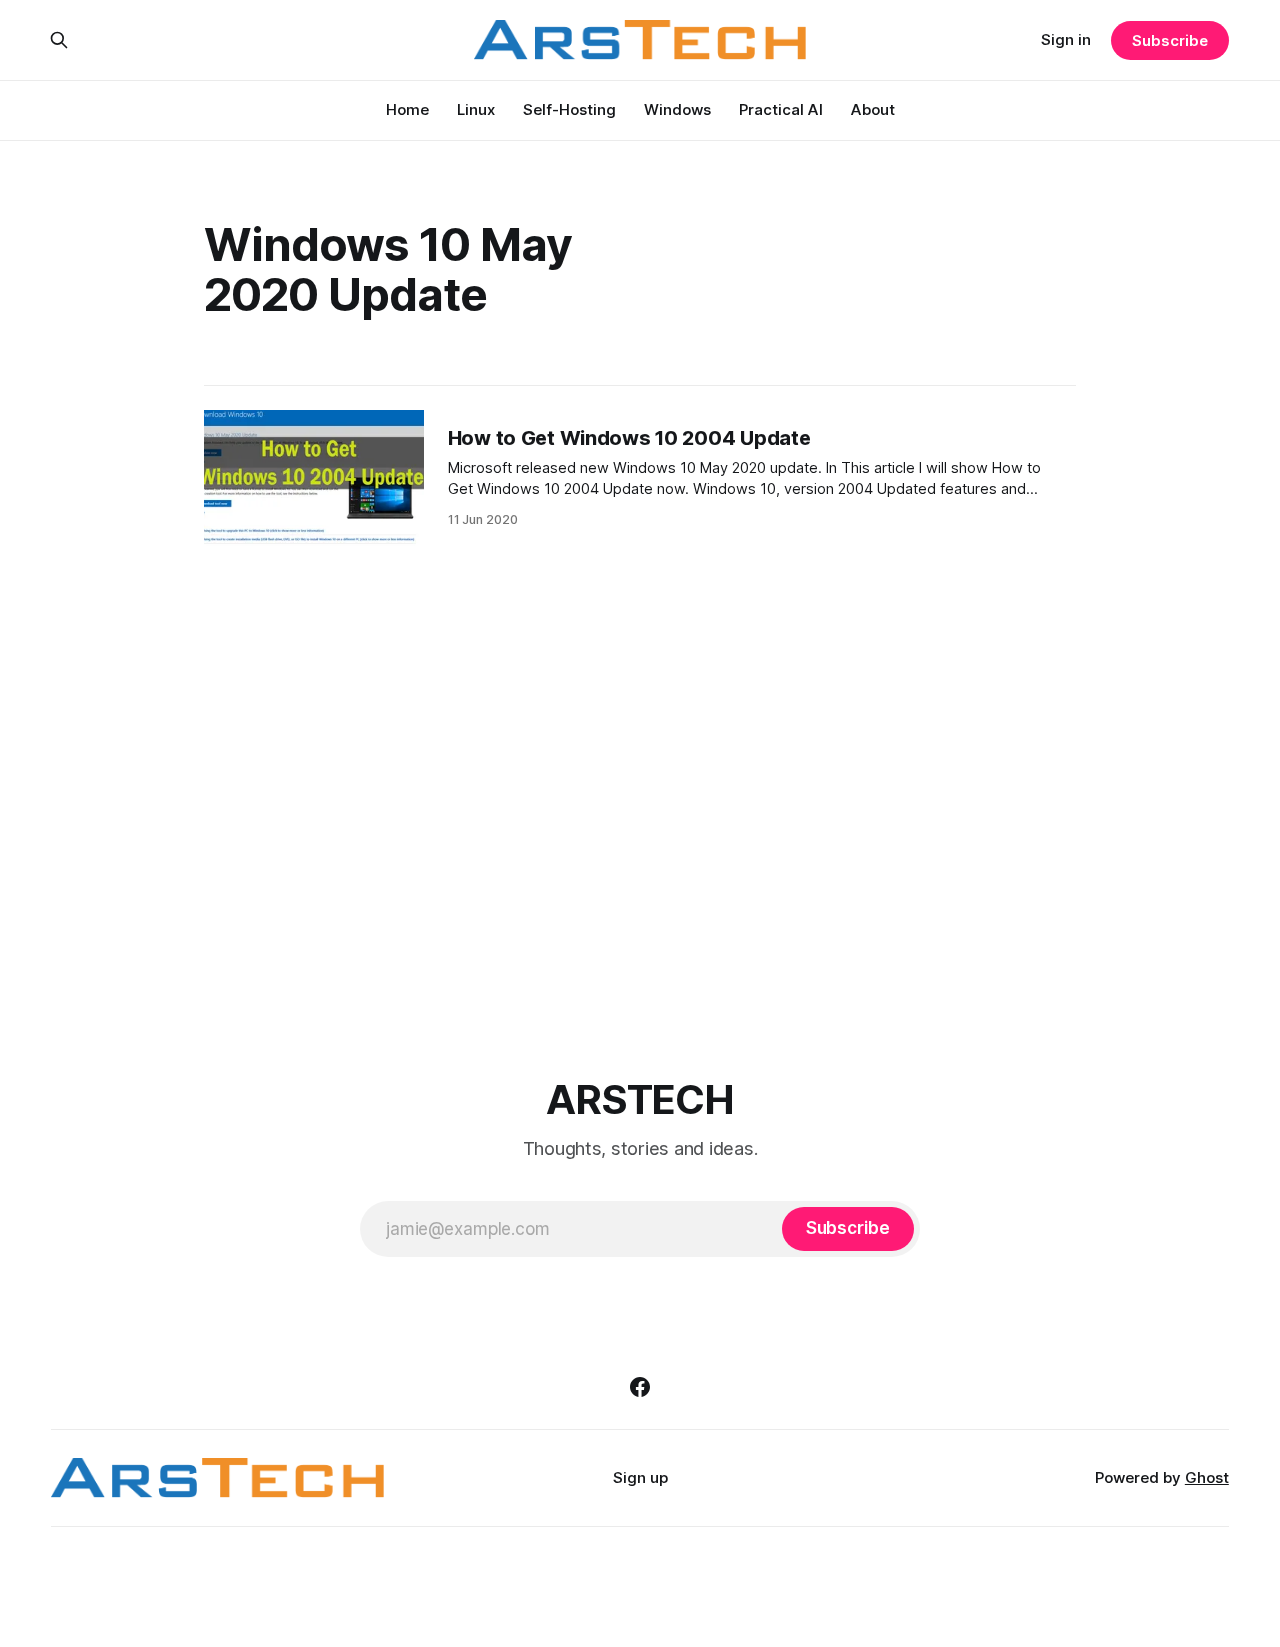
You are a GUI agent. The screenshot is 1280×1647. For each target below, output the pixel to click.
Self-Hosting (569, 109)
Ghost (1207, 1477)
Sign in (1066, 39)
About (873, 109)
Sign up (640, 1477)
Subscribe (1169, 40)
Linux (476, 109)
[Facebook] (640, 1387)
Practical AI (781, 109)
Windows (677, 109)
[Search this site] (59, 40)
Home (407, 109)
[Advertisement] (651, 806)
